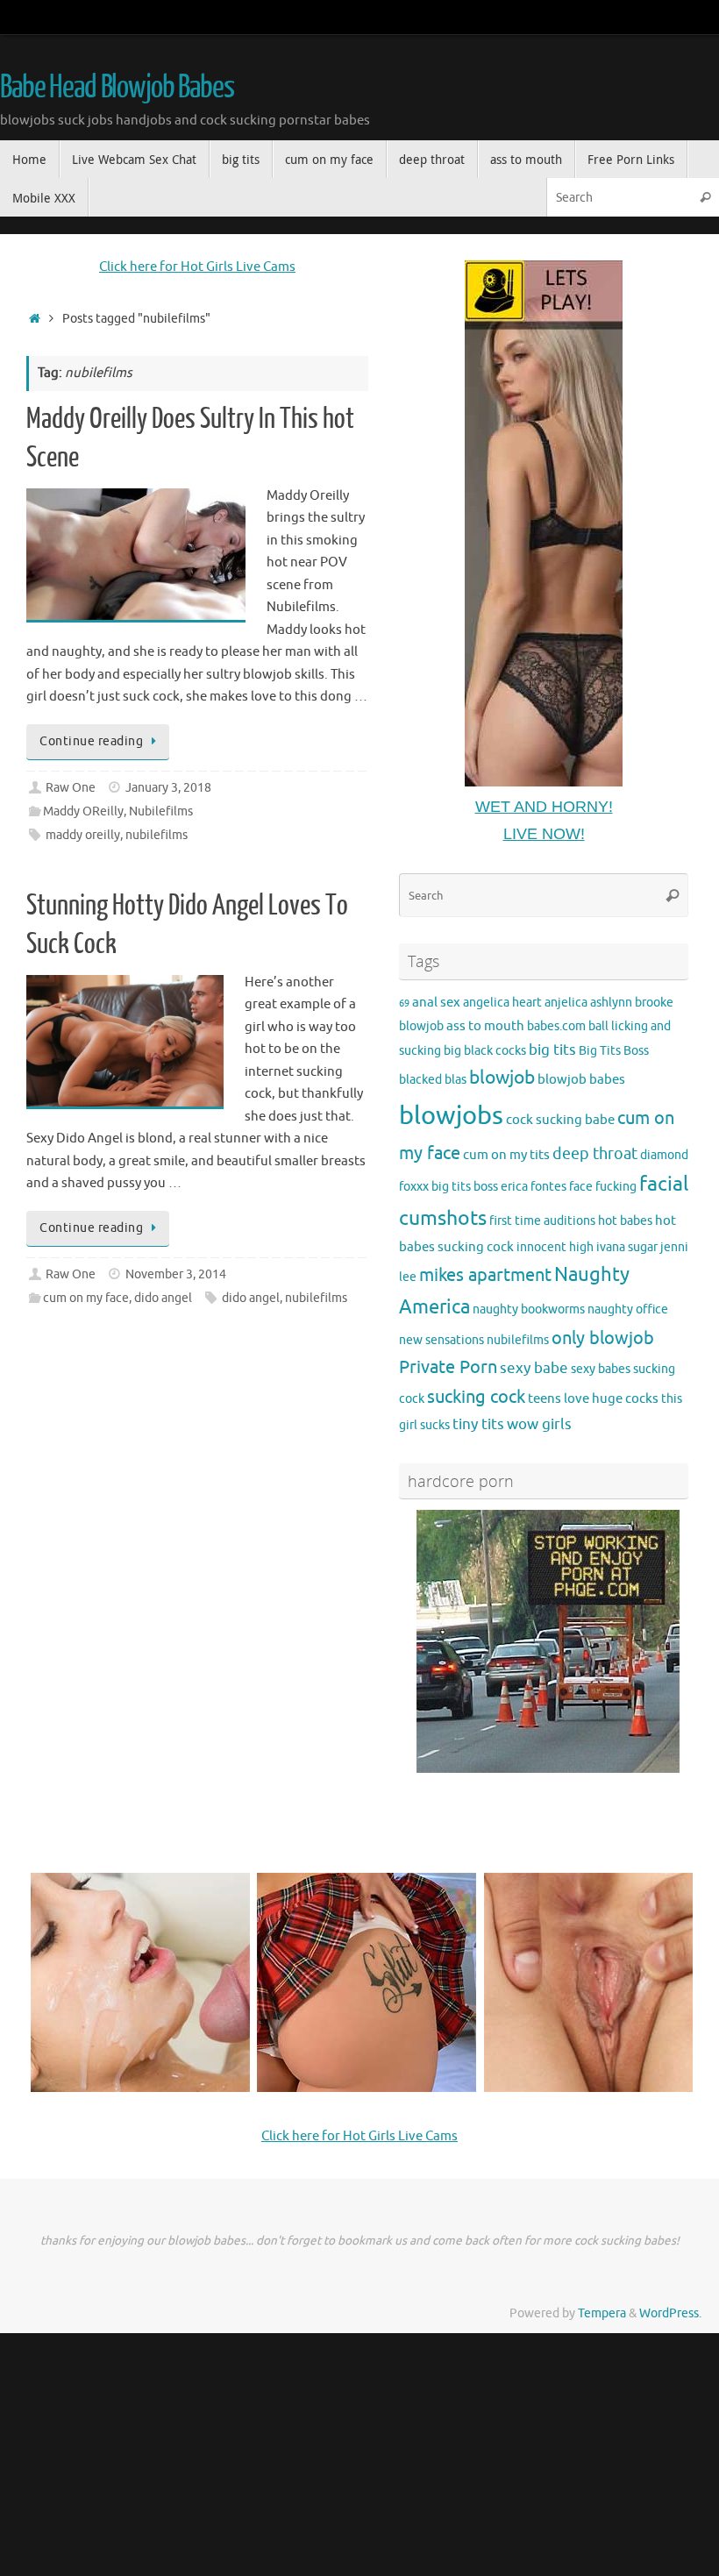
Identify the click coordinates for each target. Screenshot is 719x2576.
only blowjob (603, 1338)
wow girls (539, 1424)
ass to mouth (485, 1026)
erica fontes (534, 1187)
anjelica (566, 1003)
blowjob (502, 1078)
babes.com (556, 1026)
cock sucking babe (560, 1120)
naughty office (628, 1309)
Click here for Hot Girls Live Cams (197, 267)
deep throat (595, 1154)
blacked (420, 1080)
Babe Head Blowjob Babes (117, 88)
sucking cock (476, 1397)
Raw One (71, 788)
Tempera (602, 2313)
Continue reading (91, 741)
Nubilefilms (161, 811)
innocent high (555, 1247)
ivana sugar (627, 1247)
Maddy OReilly (83, 811)
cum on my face (86, 1298)
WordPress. (670, 2313)
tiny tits (478, 1424)
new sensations (441, 1340)
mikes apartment (485, 1275)
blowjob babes (581, 1079)
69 (404, 1003)
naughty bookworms (529, 1309)
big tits (552, 1050)
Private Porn (448, 1367)
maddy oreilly (83, 835)
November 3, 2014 (176, 1274)
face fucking (603, 1187)
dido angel (163, 1298)
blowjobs (451, 1116)
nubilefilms (157, 835)
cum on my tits (506, 1155)
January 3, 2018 (168, 788)
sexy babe (534, 1368)
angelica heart (502, 1003)
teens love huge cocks (593, 1398)
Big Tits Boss (614, 1051)
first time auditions (542, 1221)
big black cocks (485, 1051)
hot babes (625, 1221)
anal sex (436, 1002)
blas (456, 1080)
